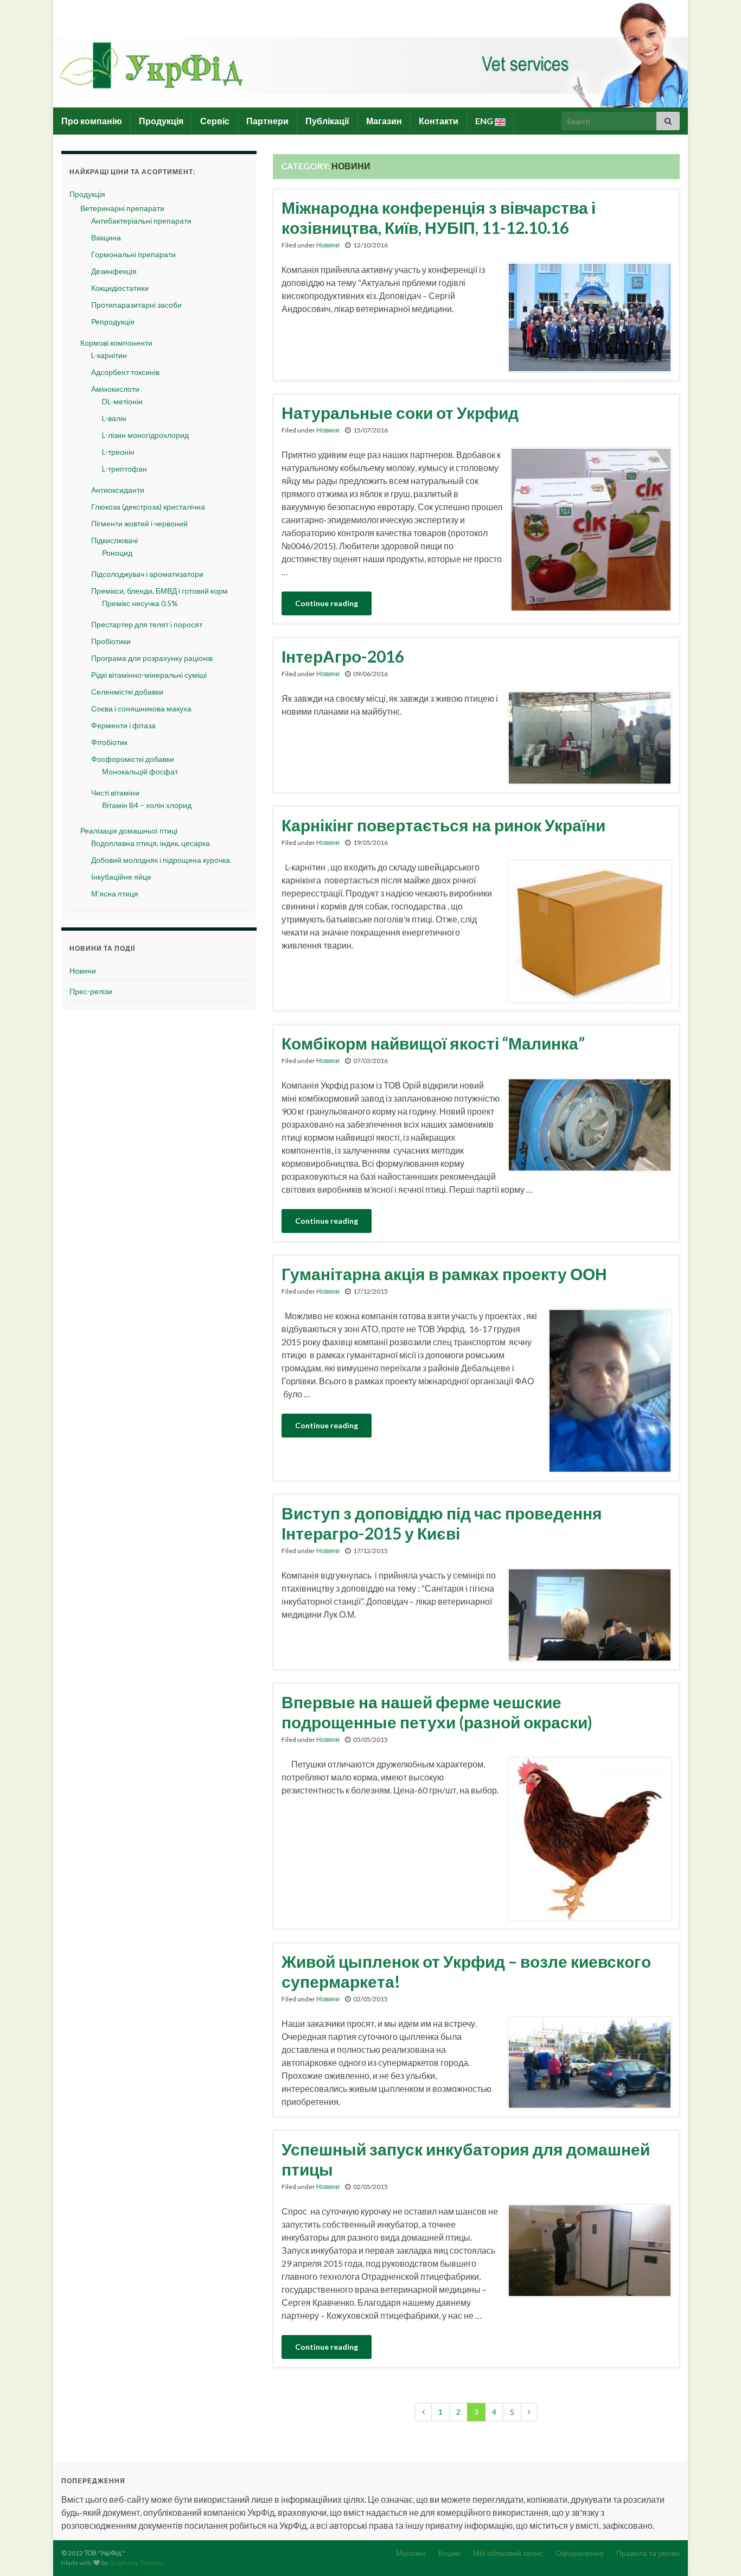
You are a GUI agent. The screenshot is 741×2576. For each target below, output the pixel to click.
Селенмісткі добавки (127, 692)
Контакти (439, 121)
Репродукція (113, 322)
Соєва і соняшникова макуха (141, 708)
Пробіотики (111, 641)
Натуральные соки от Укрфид (400, 412)
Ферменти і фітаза (123, 725)
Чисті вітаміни (115, 793)
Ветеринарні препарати (122, 208)
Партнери (267, 121)
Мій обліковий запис (508, 2553)
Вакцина (106, 237)
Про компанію (92, 121)
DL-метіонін (122, 401)
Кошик (449, 2553)
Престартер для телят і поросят (147, 624)
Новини (328, 245)
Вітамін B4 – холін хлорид (147, 805)
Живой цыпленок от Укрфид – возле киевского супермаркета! (466, 1971)
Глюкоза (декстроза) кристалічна (148, 507)
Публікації (327, 121)
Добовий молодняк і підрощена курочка (161, 860)
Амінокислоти (115, 389)
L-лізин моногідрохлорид (145, 435)
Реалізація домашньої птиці (129, 831)
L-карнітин (109, 355)
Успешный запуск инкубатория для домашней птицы (466, 2159)
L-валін (114, 418)
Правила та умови (648, 2553)
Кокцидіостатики (120, 288)
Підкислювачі (114, 540)
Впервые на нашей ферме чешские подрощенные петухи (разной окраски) (437, 1712)
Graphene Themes (136, 2563)
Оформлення (580, 2553)
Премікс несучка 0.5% (140, 603)
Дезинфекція (114, 271)
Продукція (161, 121)
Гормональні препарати (133, 254)
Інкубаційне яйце (121, 877)
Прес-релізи (91, 991)
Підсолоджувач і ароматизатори (147, 574)
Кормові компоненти (116, 343)
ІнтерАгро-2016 (343, 656)
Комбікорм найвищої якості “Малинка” (433, 1043)
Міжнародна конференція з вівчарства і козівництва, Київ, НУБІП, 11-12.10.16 (439, 217)
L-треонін (118, 452)
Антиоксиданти (118, 490)
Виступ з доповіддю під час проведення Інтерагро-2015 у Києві (442, 1523)
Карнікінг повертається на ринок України (443, 825)
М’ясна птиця (115, 893)
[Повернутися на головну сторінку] (370, 54)
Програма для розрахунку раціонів (152, 658)
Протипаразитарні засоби (136, 305)
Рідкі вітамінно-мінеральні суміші (149, 675)
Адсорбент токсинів (125, 372)
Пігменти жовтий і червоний (139, 523)
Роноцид (117, 553)
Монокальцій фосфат (140, 771)
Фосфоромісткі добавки (133, 759)
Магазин (384, 121)
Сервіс (215, 121)
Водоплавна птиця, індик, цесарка (151, 843)
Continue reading (327, 603)
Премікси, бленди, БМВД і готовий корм (159, 591)
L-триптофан (124, 469)
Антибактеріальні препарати (141, 221)
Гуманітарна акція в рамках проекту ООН (444, 1274)
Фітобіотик (109, 742)
